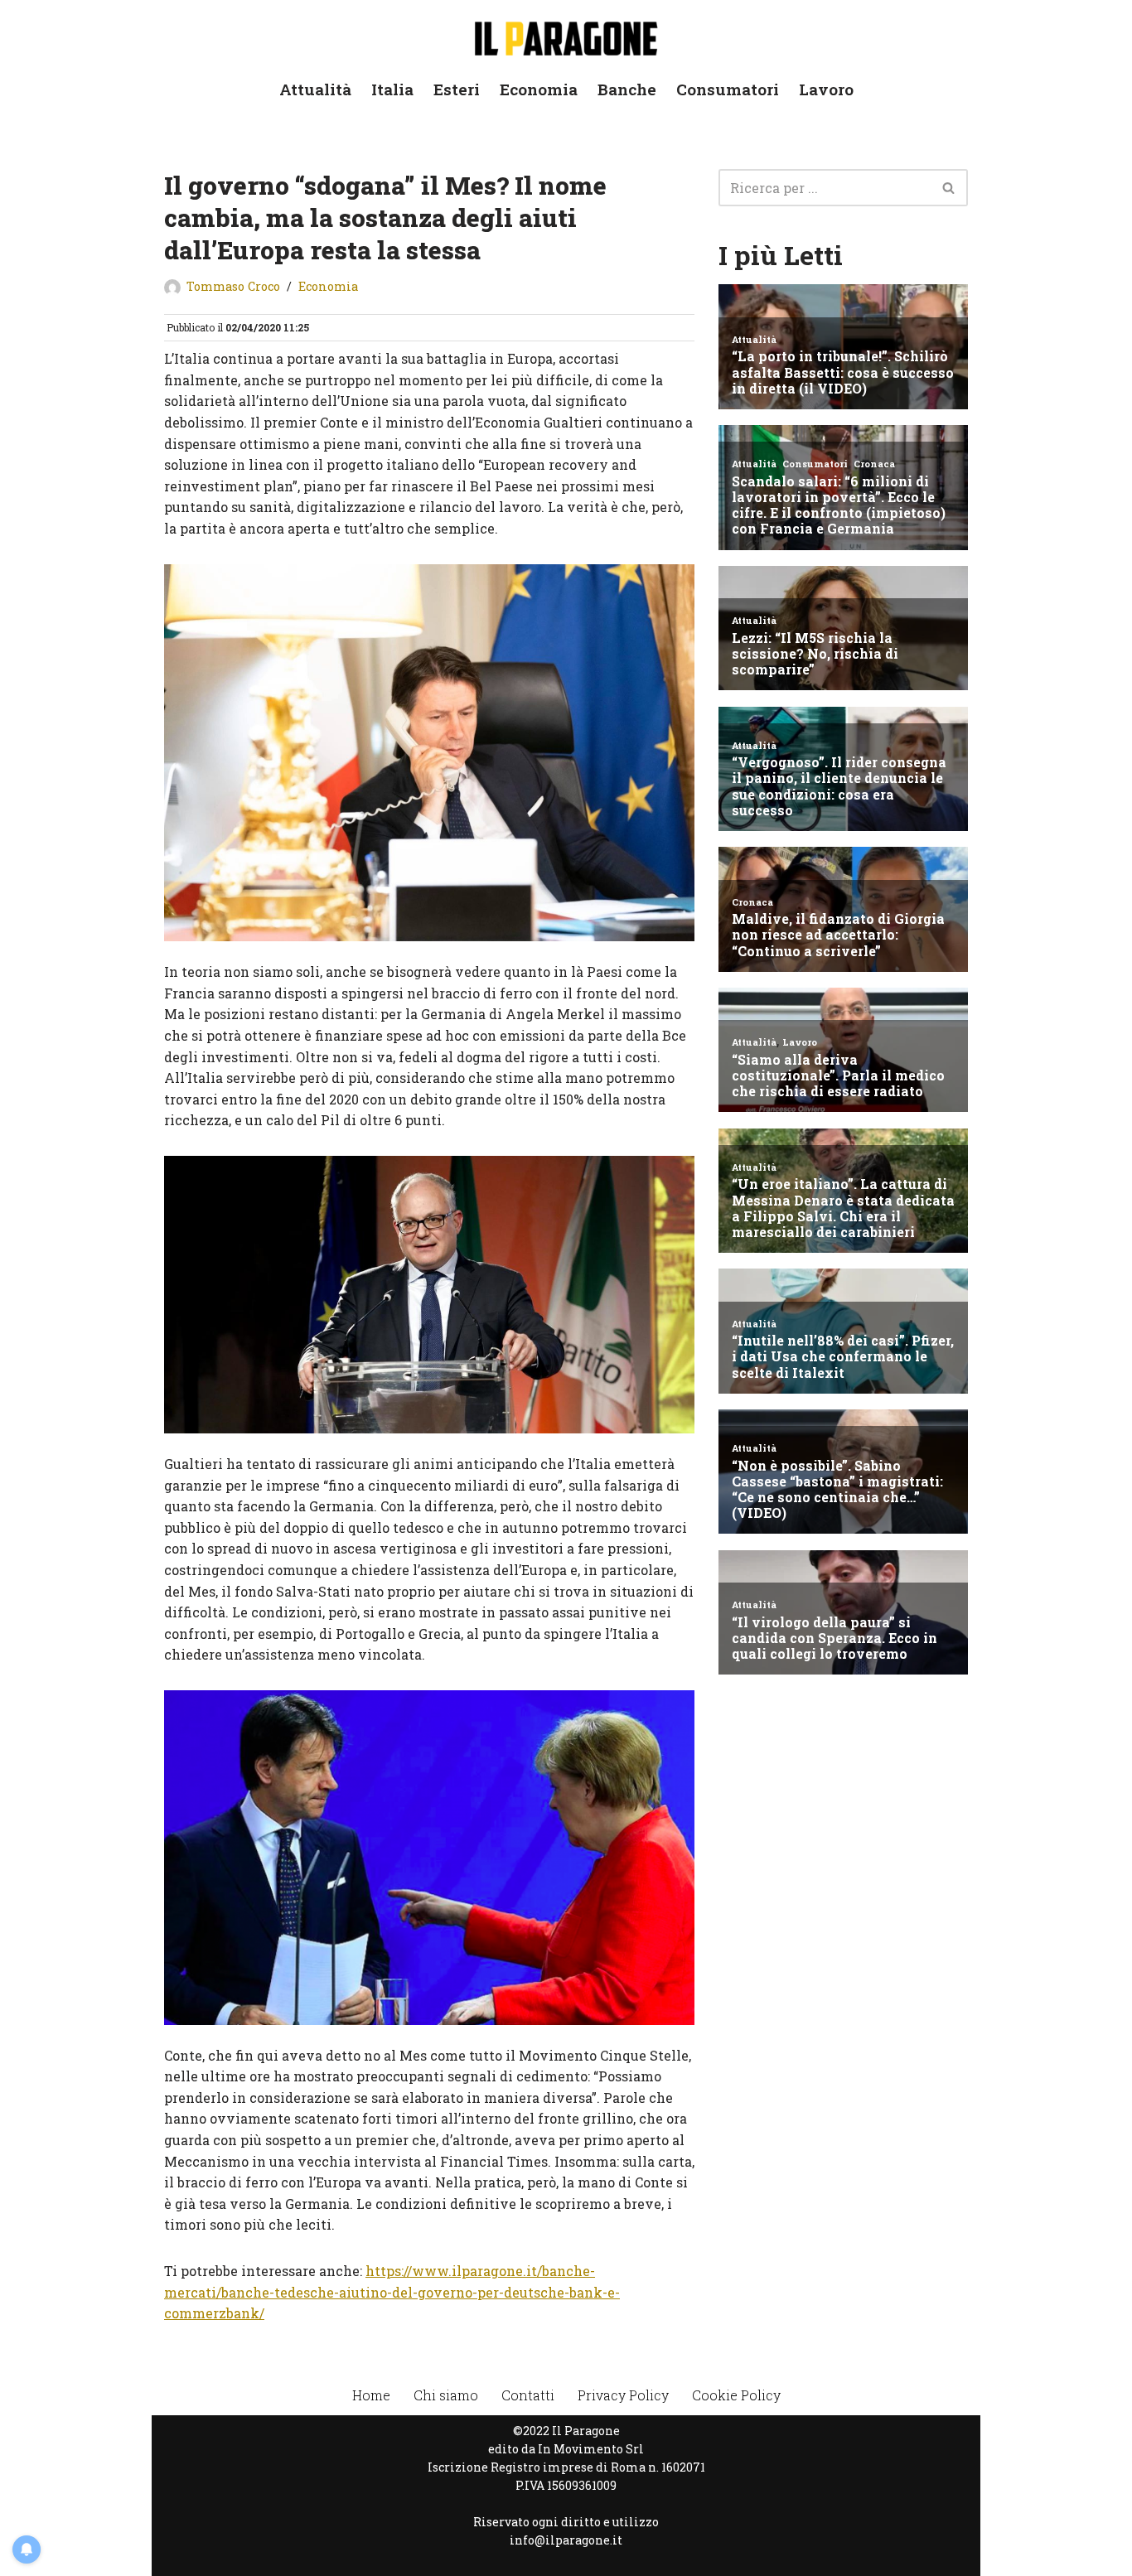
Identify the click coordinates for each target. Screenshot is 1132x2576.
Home (371, 2395)
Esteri (457, 89)
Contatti (528, 2395)
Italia (392, 89)
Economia (539, 89)
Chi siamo (446, 2395)
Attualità (315, 89)
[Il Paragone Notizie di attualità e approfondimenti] (566, 35)
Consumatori (728, 89)
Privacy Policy (623, 2395)
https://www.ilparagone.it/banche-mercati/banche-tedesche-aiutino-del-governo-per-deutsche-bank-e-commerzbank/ (392, 2292)
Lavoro (826, 89)
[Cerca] (949, 188)
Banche (627, 89)
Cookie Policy (736, 2395)
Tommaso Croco (233, 286)
